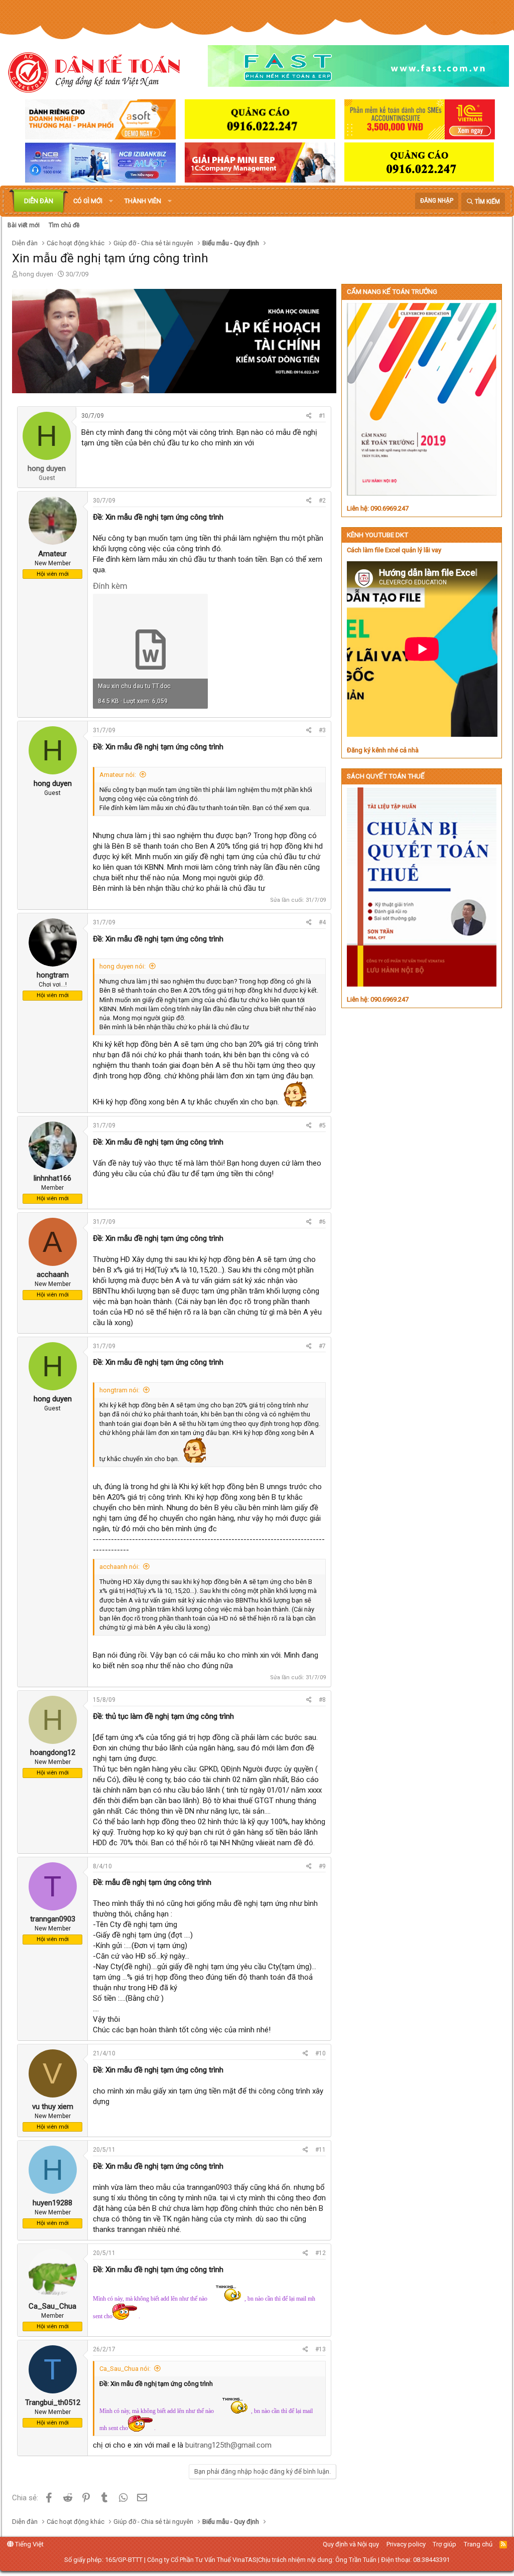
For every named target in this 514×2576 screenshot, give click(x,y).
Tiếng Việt (29, 2544)
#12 (320, 2253)
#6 (322, 1222)
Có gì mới (88, 201)
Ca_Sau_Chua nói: (125, 2369)
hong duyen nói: (122, 966)
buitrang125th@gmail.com (228, 2445)
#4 (322, 922)
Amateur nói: (118, 775)
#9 (322, 1866)
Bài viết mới (24, 225)
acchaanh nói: (119, 1567)
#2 (322, 501)
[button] (111, 201)
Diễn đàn (39, 201)
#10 (320, 2053)
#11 (320, 2150)
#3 (322, 730)
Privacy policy (406, 2544)
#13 (320, 2349)
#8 (322, 1700)
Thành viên (143, 201)
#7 (322, 1346)
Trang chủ (478, 2544)
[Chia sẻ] (309, 416)
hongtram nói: (119, 1390)
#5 (322, 1125)
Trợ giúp (444, 2544)
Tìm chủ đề (64, 225)
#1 (322, 416)
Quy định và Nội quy (351, 2544)
